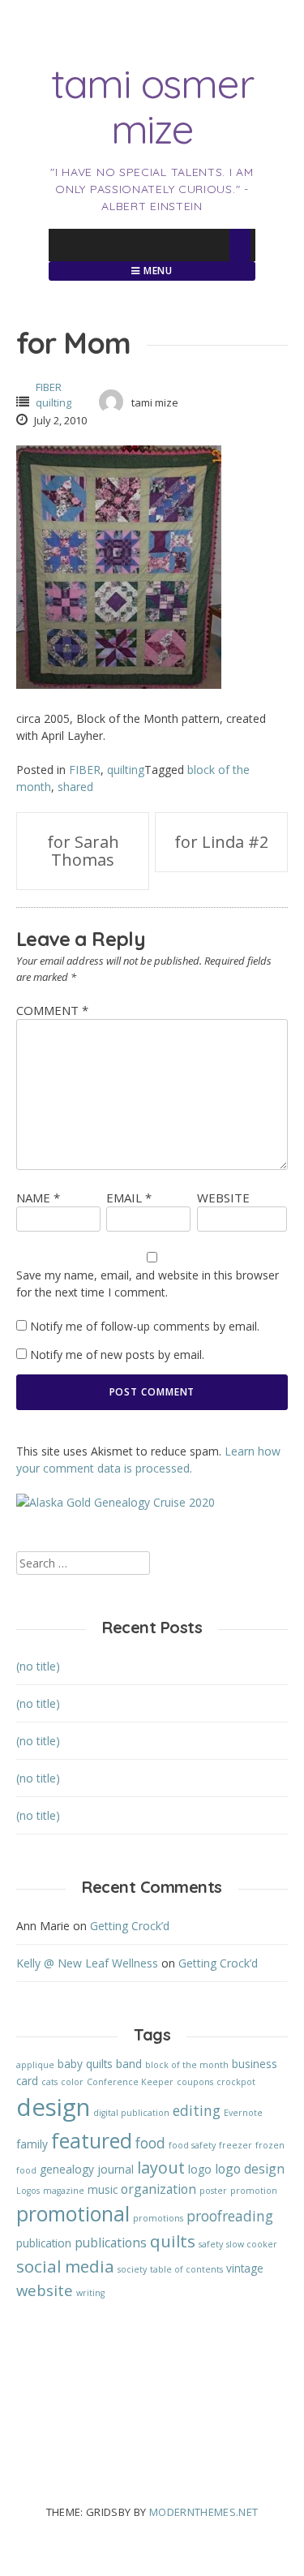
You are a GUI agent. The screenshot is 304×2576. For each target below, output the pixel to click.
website (45, 2290)
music (103, 2189)
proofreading (230, 2216)
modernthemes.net (204, 2512)
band (129, 2064)
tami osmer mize (152, 106)
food (150, 2143)
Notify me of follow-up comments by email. (145, 1326)
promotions (158, 2218)
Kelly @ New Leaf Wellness (87, 1963)
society (132, 2269)
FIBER (49, 387)
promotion (254, 2191)
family (32, 2144)
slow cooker (252, 2244)
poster (213, 2191)
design (53, 2107)
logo (200, 2169)
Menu (157, 271)
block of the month (187, 2065)
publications (111, 2243)
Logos (28, 2191)
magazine (64, 2191)
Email (129, 1198)
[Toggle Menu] (240, 245)
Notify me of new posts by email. (117, 1355)
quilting (54, 402)
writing (90, 2293)
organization (158, 2189)
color (72, 2082)
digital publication (131, 2113)
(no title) (38, 1666)
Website (223, 1198)
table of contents (186, 2269)
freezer (235, 2145)
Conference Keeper (130, 2082)
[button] (119, 567)
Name (38, 1198)
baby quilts (85, 2064)
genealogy (67, 2169)
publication (44, 2243)
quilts (173, 2241)
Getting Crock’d (130, 1926)
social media (65, 2266)
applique (35, 2065)
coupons (195, 2082)
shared (75, 787)
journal (116, 2169)
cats (49, 2082)
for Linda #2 (221, 842)
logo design (250, 2169)
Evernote (243, 2113)
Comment (52, 1010)
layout (161, 2167)
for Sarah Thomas (83, 851)
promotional (73, 2214)
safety (211, 2244)
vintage (245, 2268)
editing (197, 2111)
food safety (192, 2145)
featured (92, 2141)
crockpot (236, 2082)
